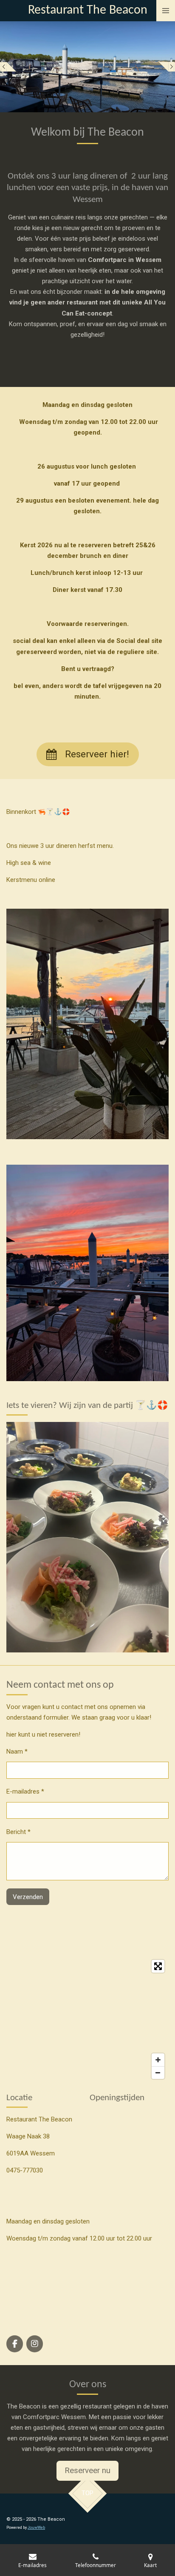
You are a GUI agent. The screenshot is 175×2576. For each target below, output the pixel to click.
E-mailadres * (25, 1791)
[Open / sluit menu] (166, 11)
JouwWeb (36, 2528)
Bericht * (18, 1832)
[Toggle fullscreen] (158, 1966)
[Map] (87, 2019)
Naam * (17, 1751)
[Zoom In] (158, 2060)
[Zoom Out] (158, 2073)
